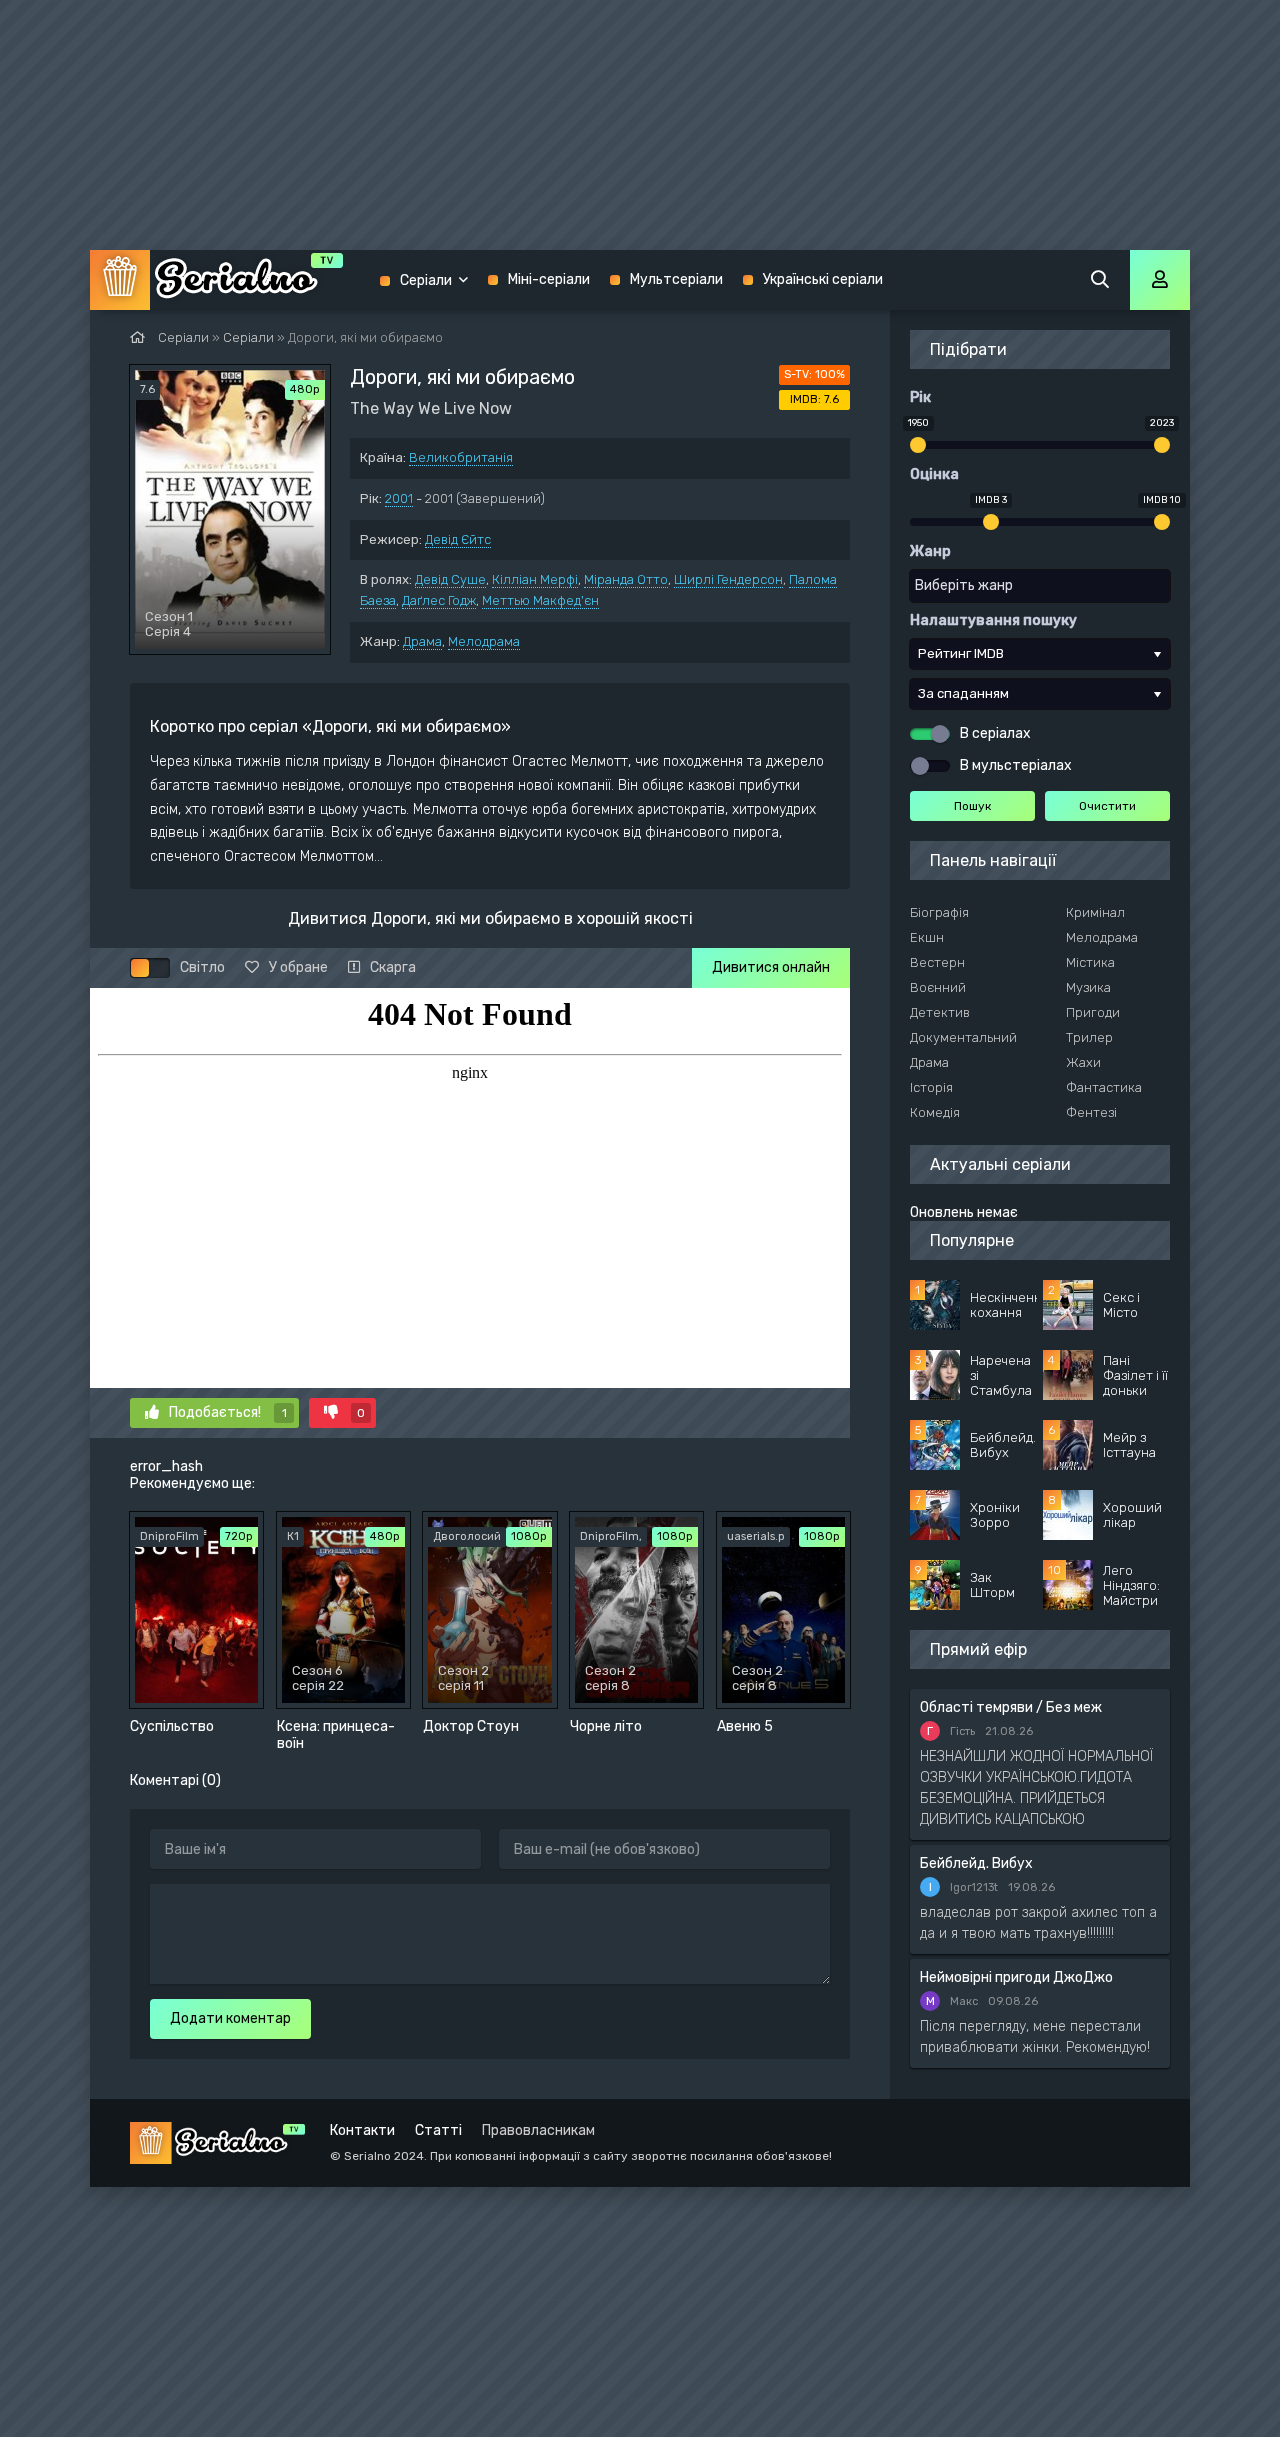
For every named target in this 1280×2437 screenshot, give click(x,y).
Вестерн (937, 962)
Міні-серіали (549, 279)
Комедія (935, 1112)
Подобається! (228, 1412)
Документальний (963, 1037)
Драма (422, 641)
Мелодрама (484, 641)
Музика (1088, 987)
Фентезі (1091, 1112)
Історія (931, 1087)
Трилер (1089, 1037)
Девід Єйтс (458, 539)
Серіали (426, 280)
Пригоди (1093, 1012)
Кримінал (1095, 912)
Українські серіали (823, 279)
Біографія (939, 912)
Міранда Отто (626, 579)
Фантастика (1104, 1087)
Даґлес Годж (439, 600)
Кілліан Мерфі (535, 579)
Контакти (362, 2130)
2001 (399, 498)
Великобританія (461, 457)
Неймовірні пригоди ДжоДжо (1016, 1977)
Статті (438, 2130)
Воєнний (938, 987)
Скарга (393, 967)
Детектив (940, 1012)
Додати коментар (230, 2018)
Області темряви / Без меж (1011, 1707)
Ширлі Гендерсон (728, 579)
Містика (1090, 962)
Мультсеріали (676, 279)
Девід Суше (450, 579)
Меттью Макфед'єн (540, 600)
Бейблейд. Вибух (976, 1863)
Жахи (1083, 1062)
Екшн (927, 937)
